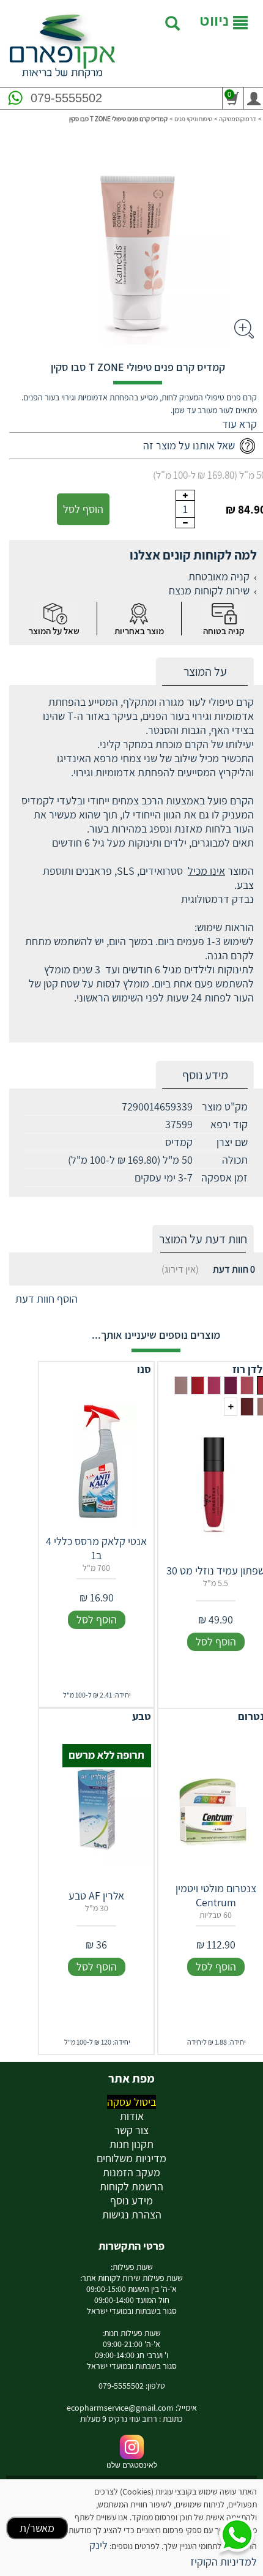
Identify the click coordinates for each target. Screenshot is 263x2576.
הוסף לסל (83, 509)
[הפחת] (185, 523)
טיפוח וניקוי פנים (193, 119)
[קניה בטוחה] (224, 614)
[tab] (205, 672)
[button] (239, 424)
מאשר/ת (37, 2528)
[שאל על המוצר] (54, 614)
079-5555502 (66, 98)
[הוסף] (185, 495)
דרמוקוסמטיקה (238, 119)
